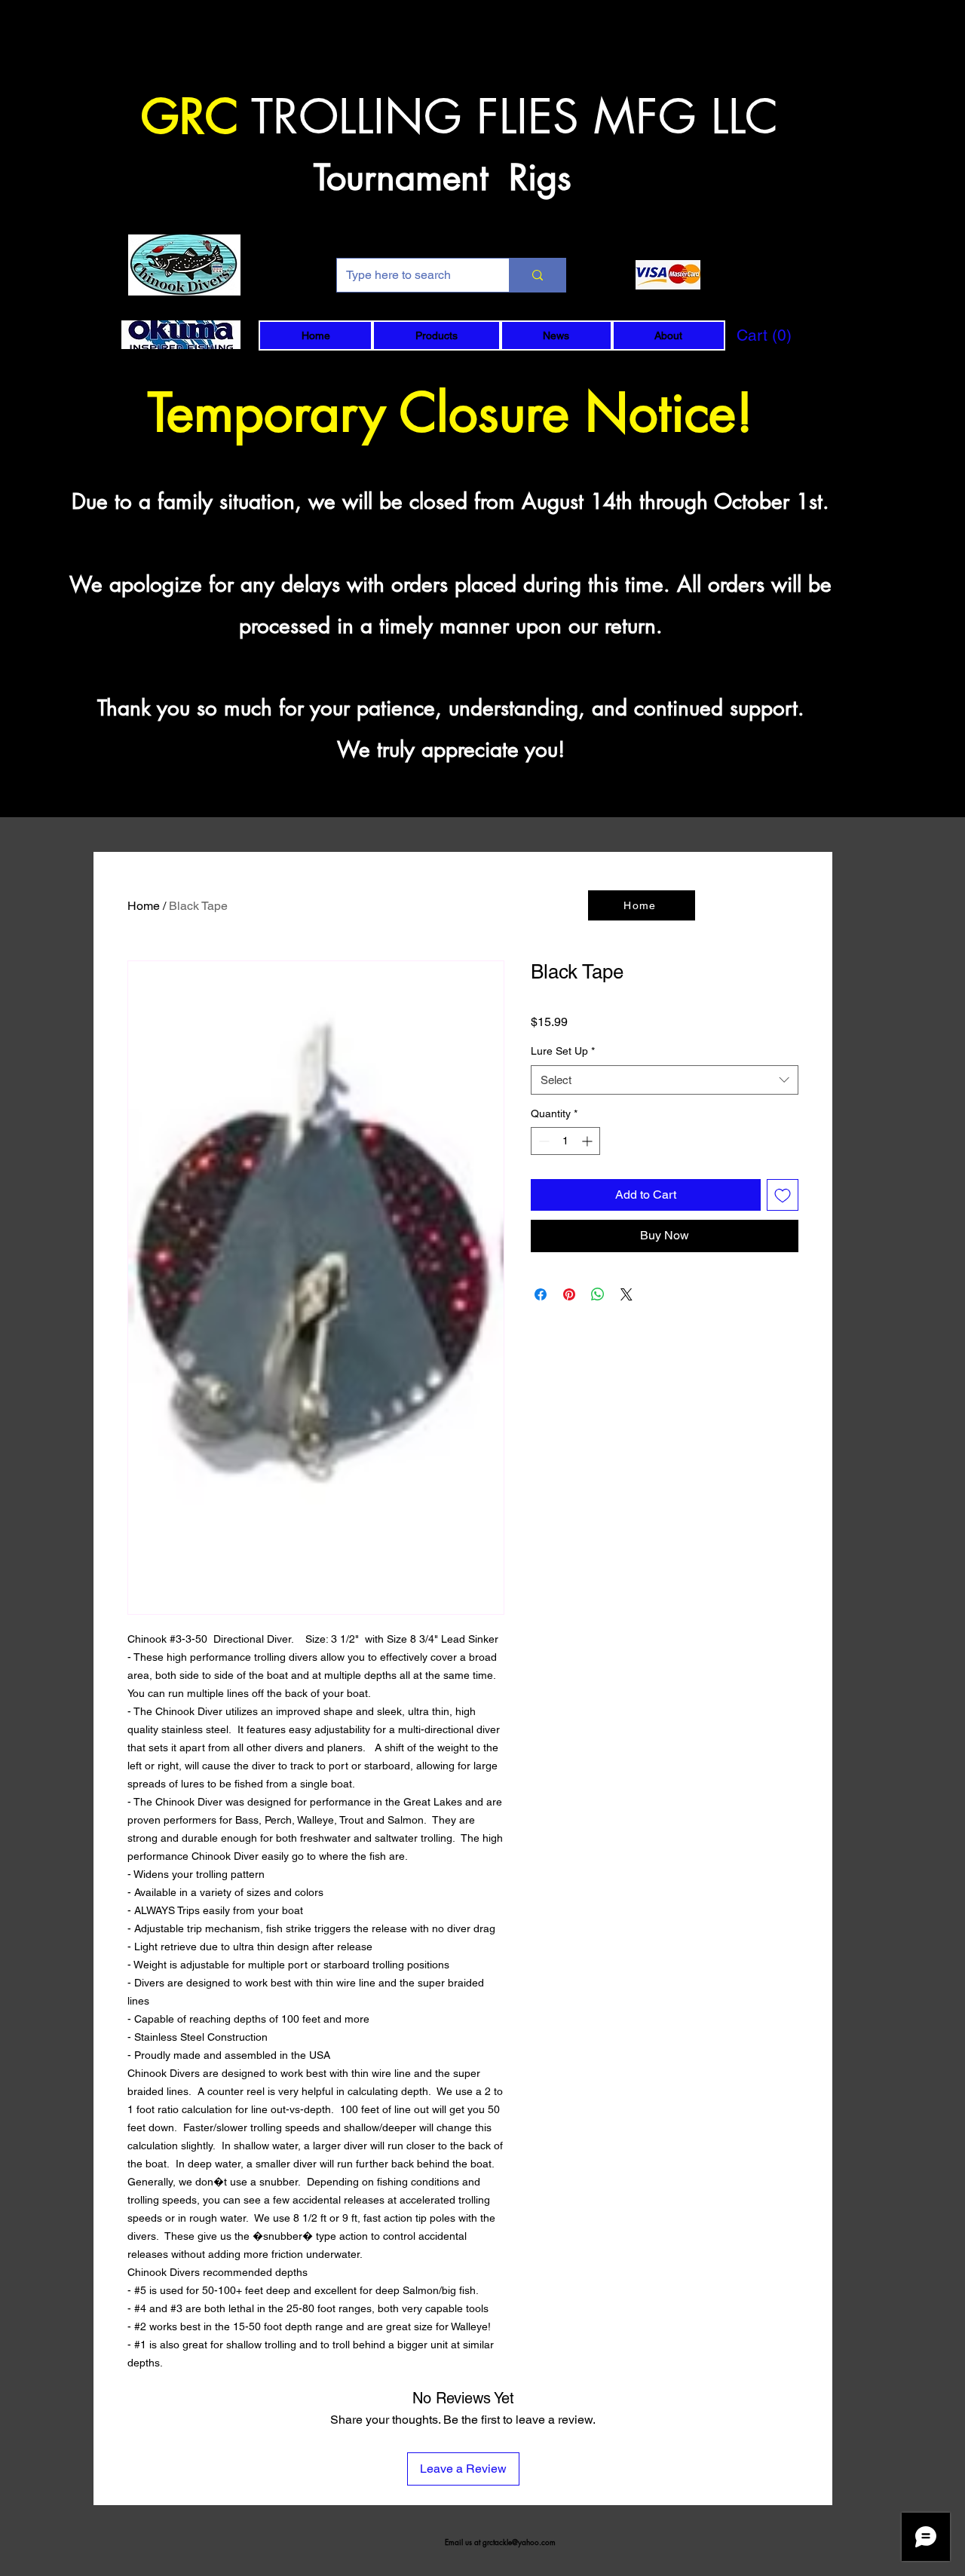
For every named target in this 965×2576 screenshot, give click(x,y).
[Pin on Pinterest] (569, 1294)
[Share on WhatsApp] (598, 1294)
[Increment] (588, 1141)
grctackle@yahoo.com (519, 2542)
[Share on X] (626, 1294)
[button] (436, 335)
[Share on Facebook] (541, 1294)
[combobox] (665, 1080)
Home (144, 906)
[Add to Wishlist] (783, 1195)
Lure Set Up (563, 1051)
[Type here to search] (537, 275)
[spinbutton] (565, 1141)
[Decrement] (542, 1141)
